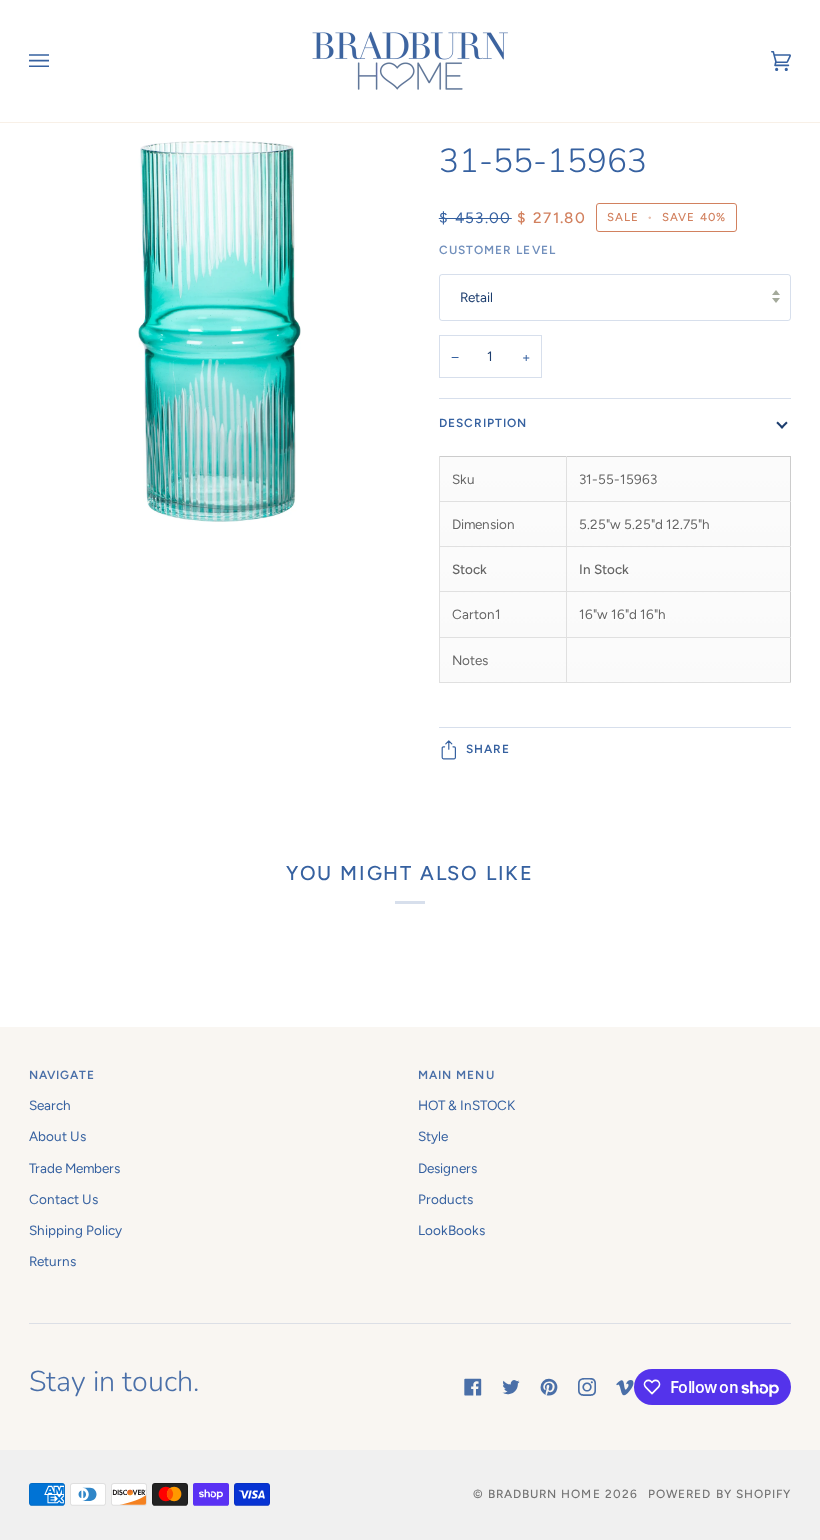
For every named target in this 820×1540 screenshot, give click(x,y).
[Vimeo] (625, 1387)
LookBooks (451, 1230)
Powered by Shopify (719, 1494)
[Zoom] (219, 427)
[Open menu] (59, 61)
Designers (447, 1168)
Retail (476, 297)
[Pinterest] (549, 1387)
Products (445, 1199)
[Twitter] (511, 1387)
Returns (52, 1261)
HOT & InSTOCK (466, 1105)
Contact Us (63, 1199)
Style (433, 1136)
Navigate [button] (62, 1075)
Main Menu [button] (456, 1075)
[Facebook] (473, 1387)
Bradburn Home (544, 1494)
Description (483, 423)
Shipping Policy (75, 1230)
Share (488, 749)
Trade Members (74, 1168)
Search (50, 1105)
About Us (57, 1136)
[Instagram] (587, 1387)
